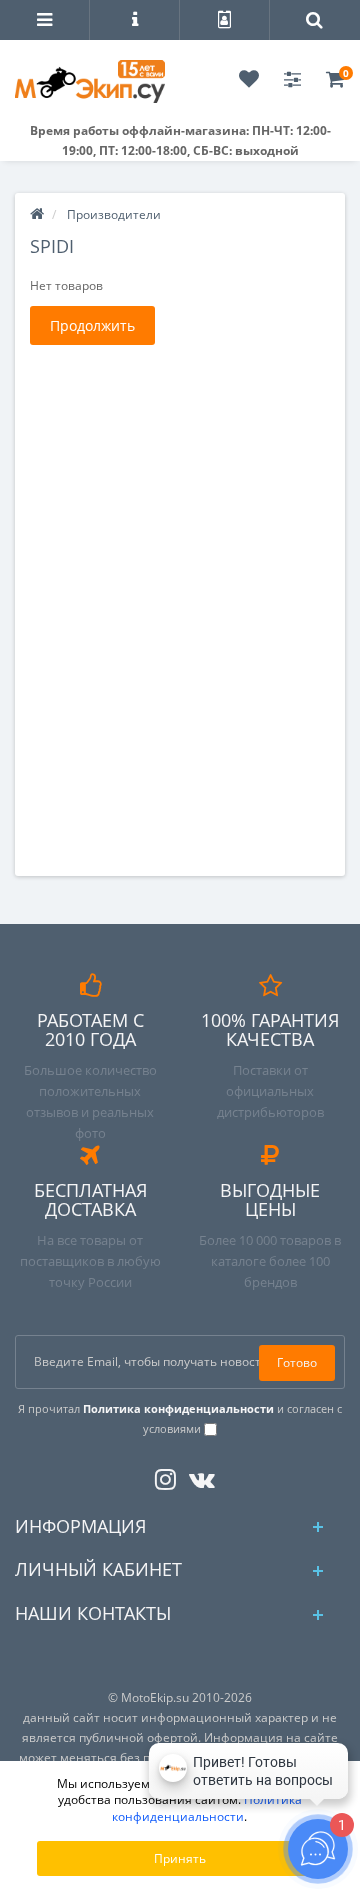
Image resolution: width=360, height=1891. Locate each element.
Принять (180, 1858)
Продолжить (92, 325)
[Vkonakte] (197, 1475)
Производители (114, 214)
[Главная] (37, 214)
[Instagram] (160, 1475)
